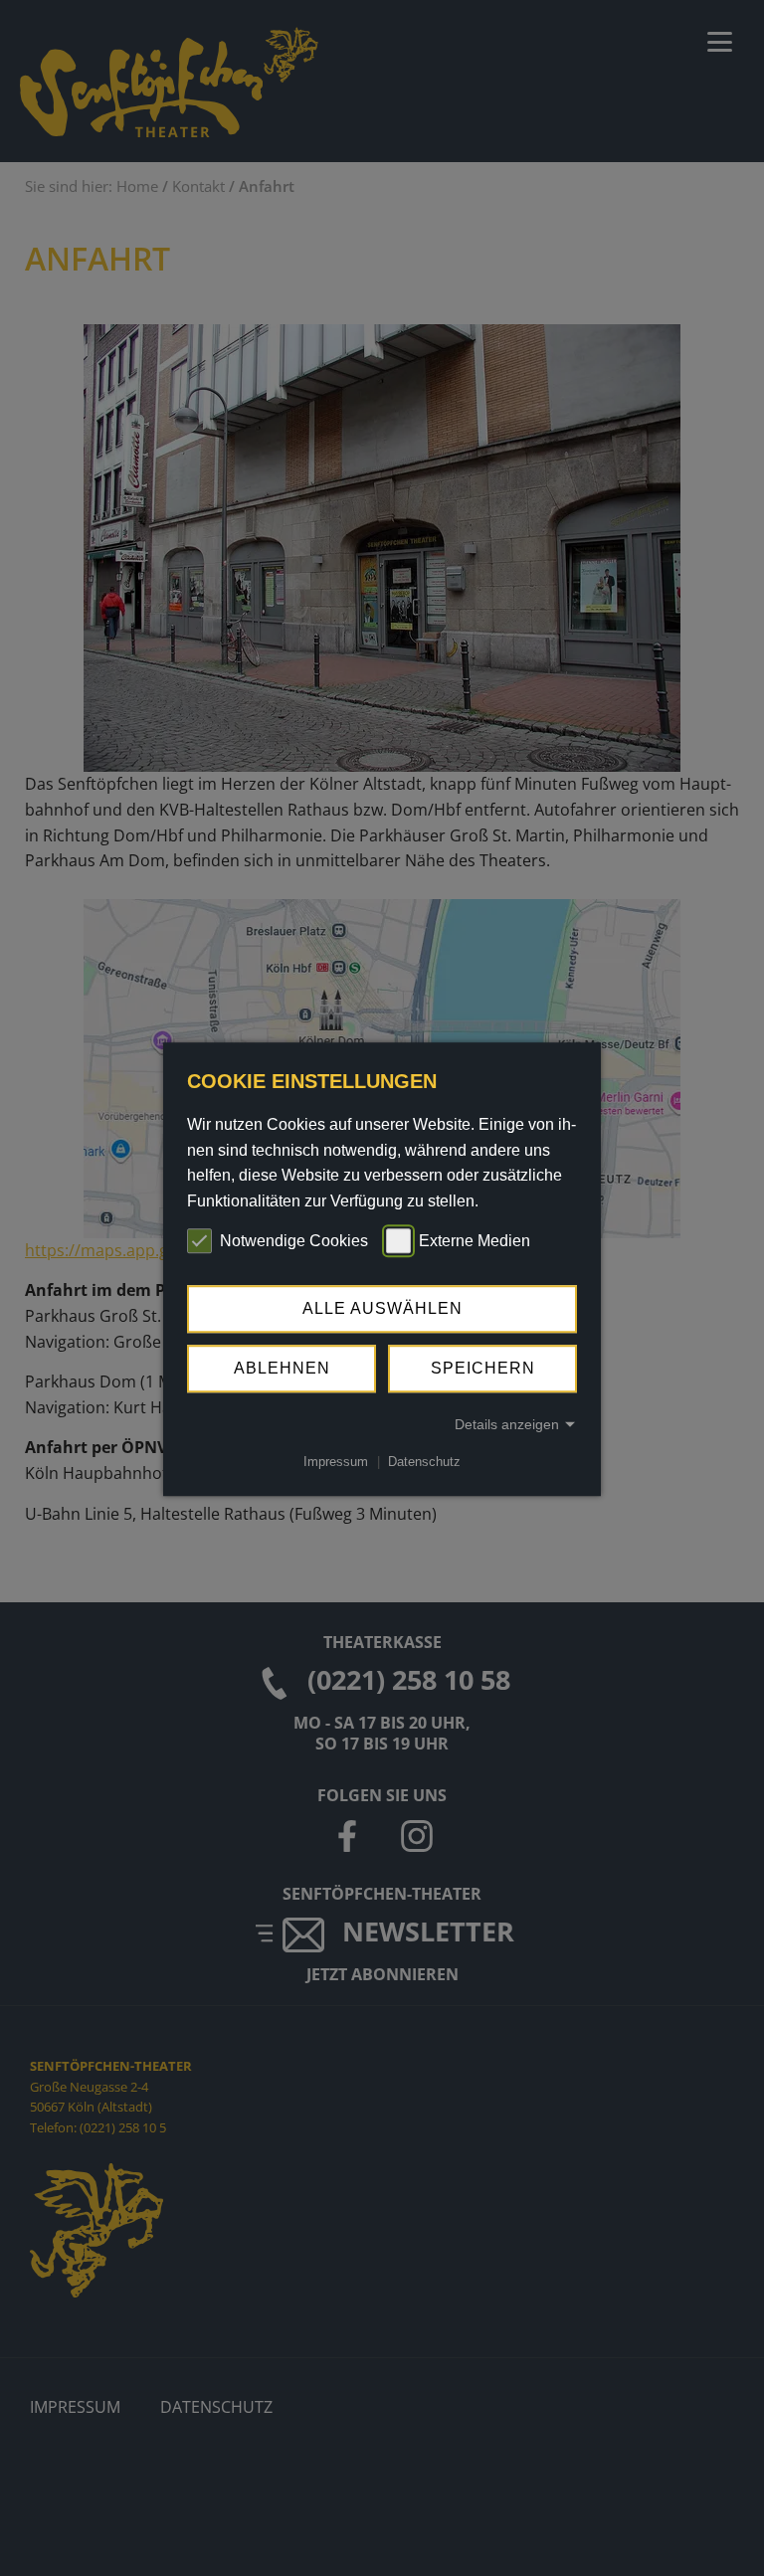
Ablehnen (282, 1368)
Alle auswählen (382, 1308)
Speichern (483, 1368)
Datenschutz (424, 1462)
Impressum (336, 1462)
